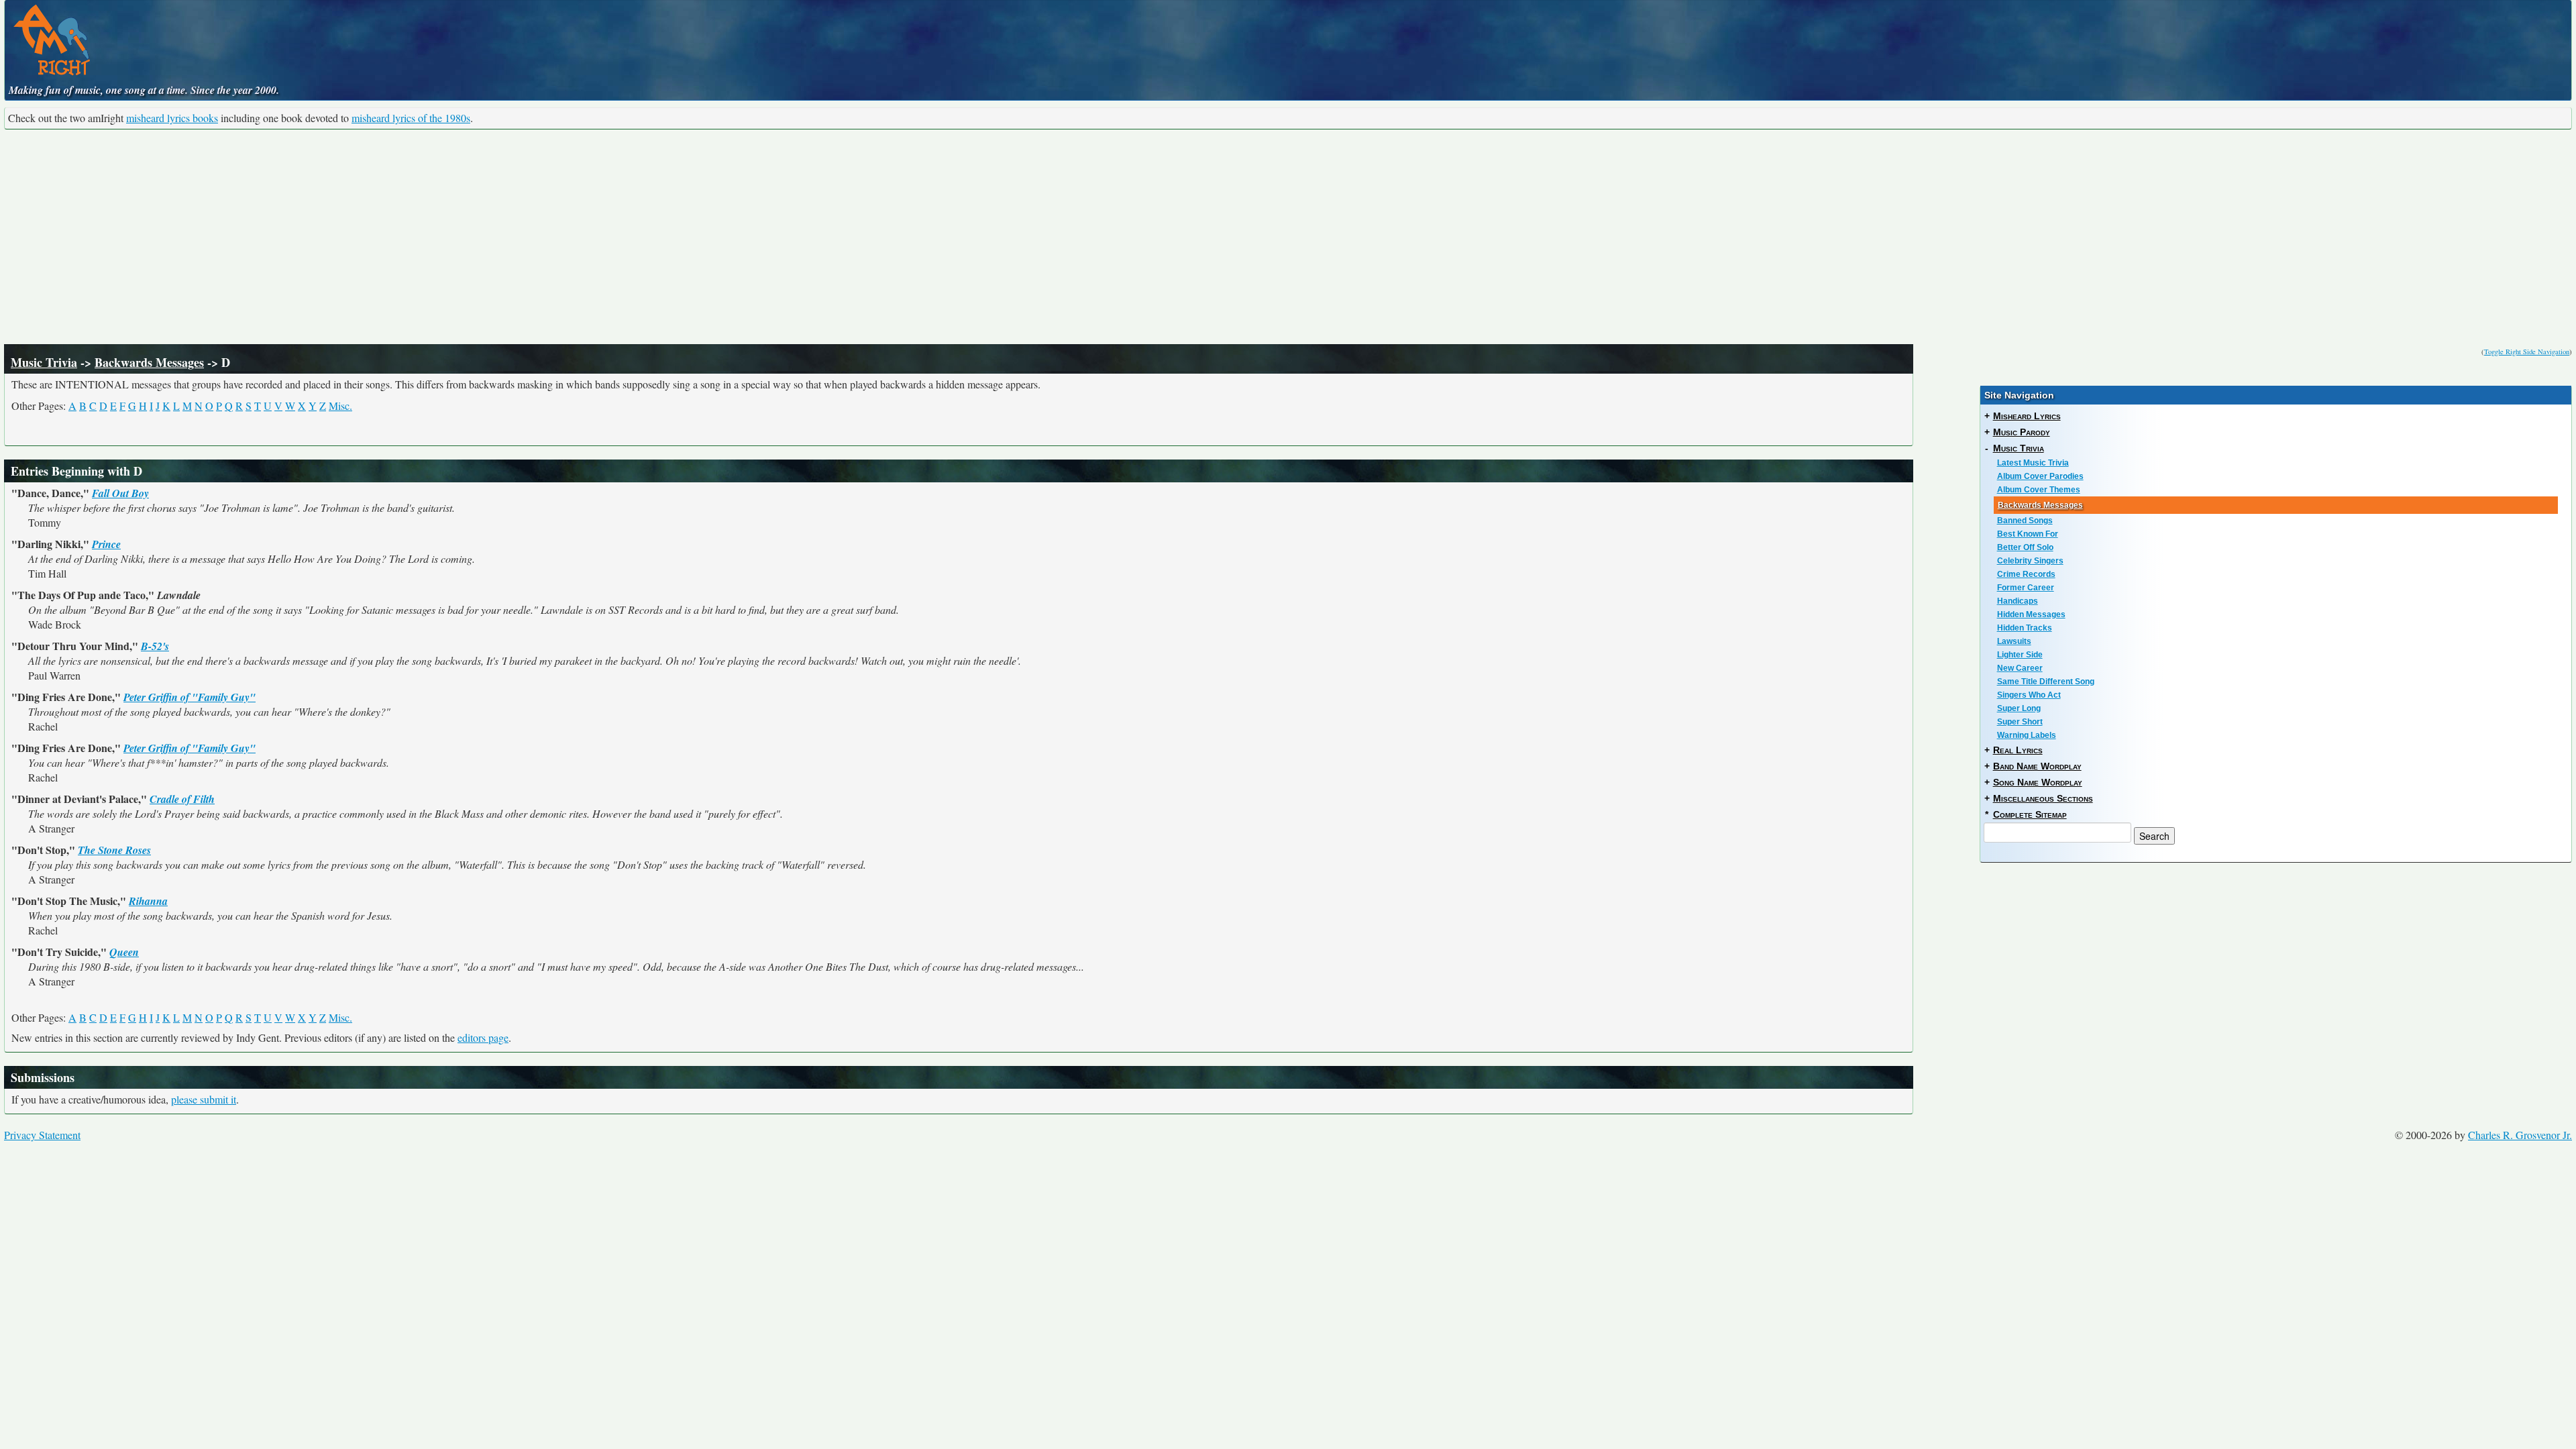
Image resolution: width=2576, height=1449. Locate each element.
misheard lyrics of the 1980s (411, 118)
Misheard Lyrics (2027, 416)
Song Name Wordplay (2038, 782)
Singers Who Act (2029, 695)
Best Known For (2028, 534)
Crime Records (2026, 574)
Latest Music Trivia (2033, 463)
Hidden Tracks (2025, 628)
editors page (483, 1037)
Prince (106, 544)
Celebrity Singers (2030, 561)
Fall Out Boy (120, 493)
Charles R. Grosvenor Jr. (2520, 1135)
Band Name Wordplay (2037, 766)
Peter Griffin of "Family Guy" (190, 697)
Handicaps (2018, 601)
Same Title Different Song (2046, 682)
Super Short (2020, 722)
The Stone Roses (114, 850)
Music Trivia (44, 362)
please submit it (204, 1099)
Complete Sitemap (2030, 814)
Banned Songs (2025, 521)
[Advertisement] (1288, 237)
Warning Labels (2027, 735)
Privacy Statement (42, 1135)
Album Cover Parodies (2040, 476)
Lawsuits (2014, 641)
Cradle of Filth (182, 799)
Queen (124, 952)
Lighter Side (2020, 655)
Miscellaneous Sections (2043, 798)
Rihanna (148, 901)
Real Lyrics (2018, 750)
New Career (2020, 668)
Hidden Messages (2031, 614)
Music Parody (2022, 432)
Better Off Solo (2025, 547)
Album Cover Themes (2039, 490)
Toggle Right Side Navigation (2527, 352)
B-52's (155, 646)
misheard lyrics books (172, 118)
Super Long (2019, 708)
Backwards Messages (149, 362)
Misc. (340, 406)
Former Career (2026, 588)
